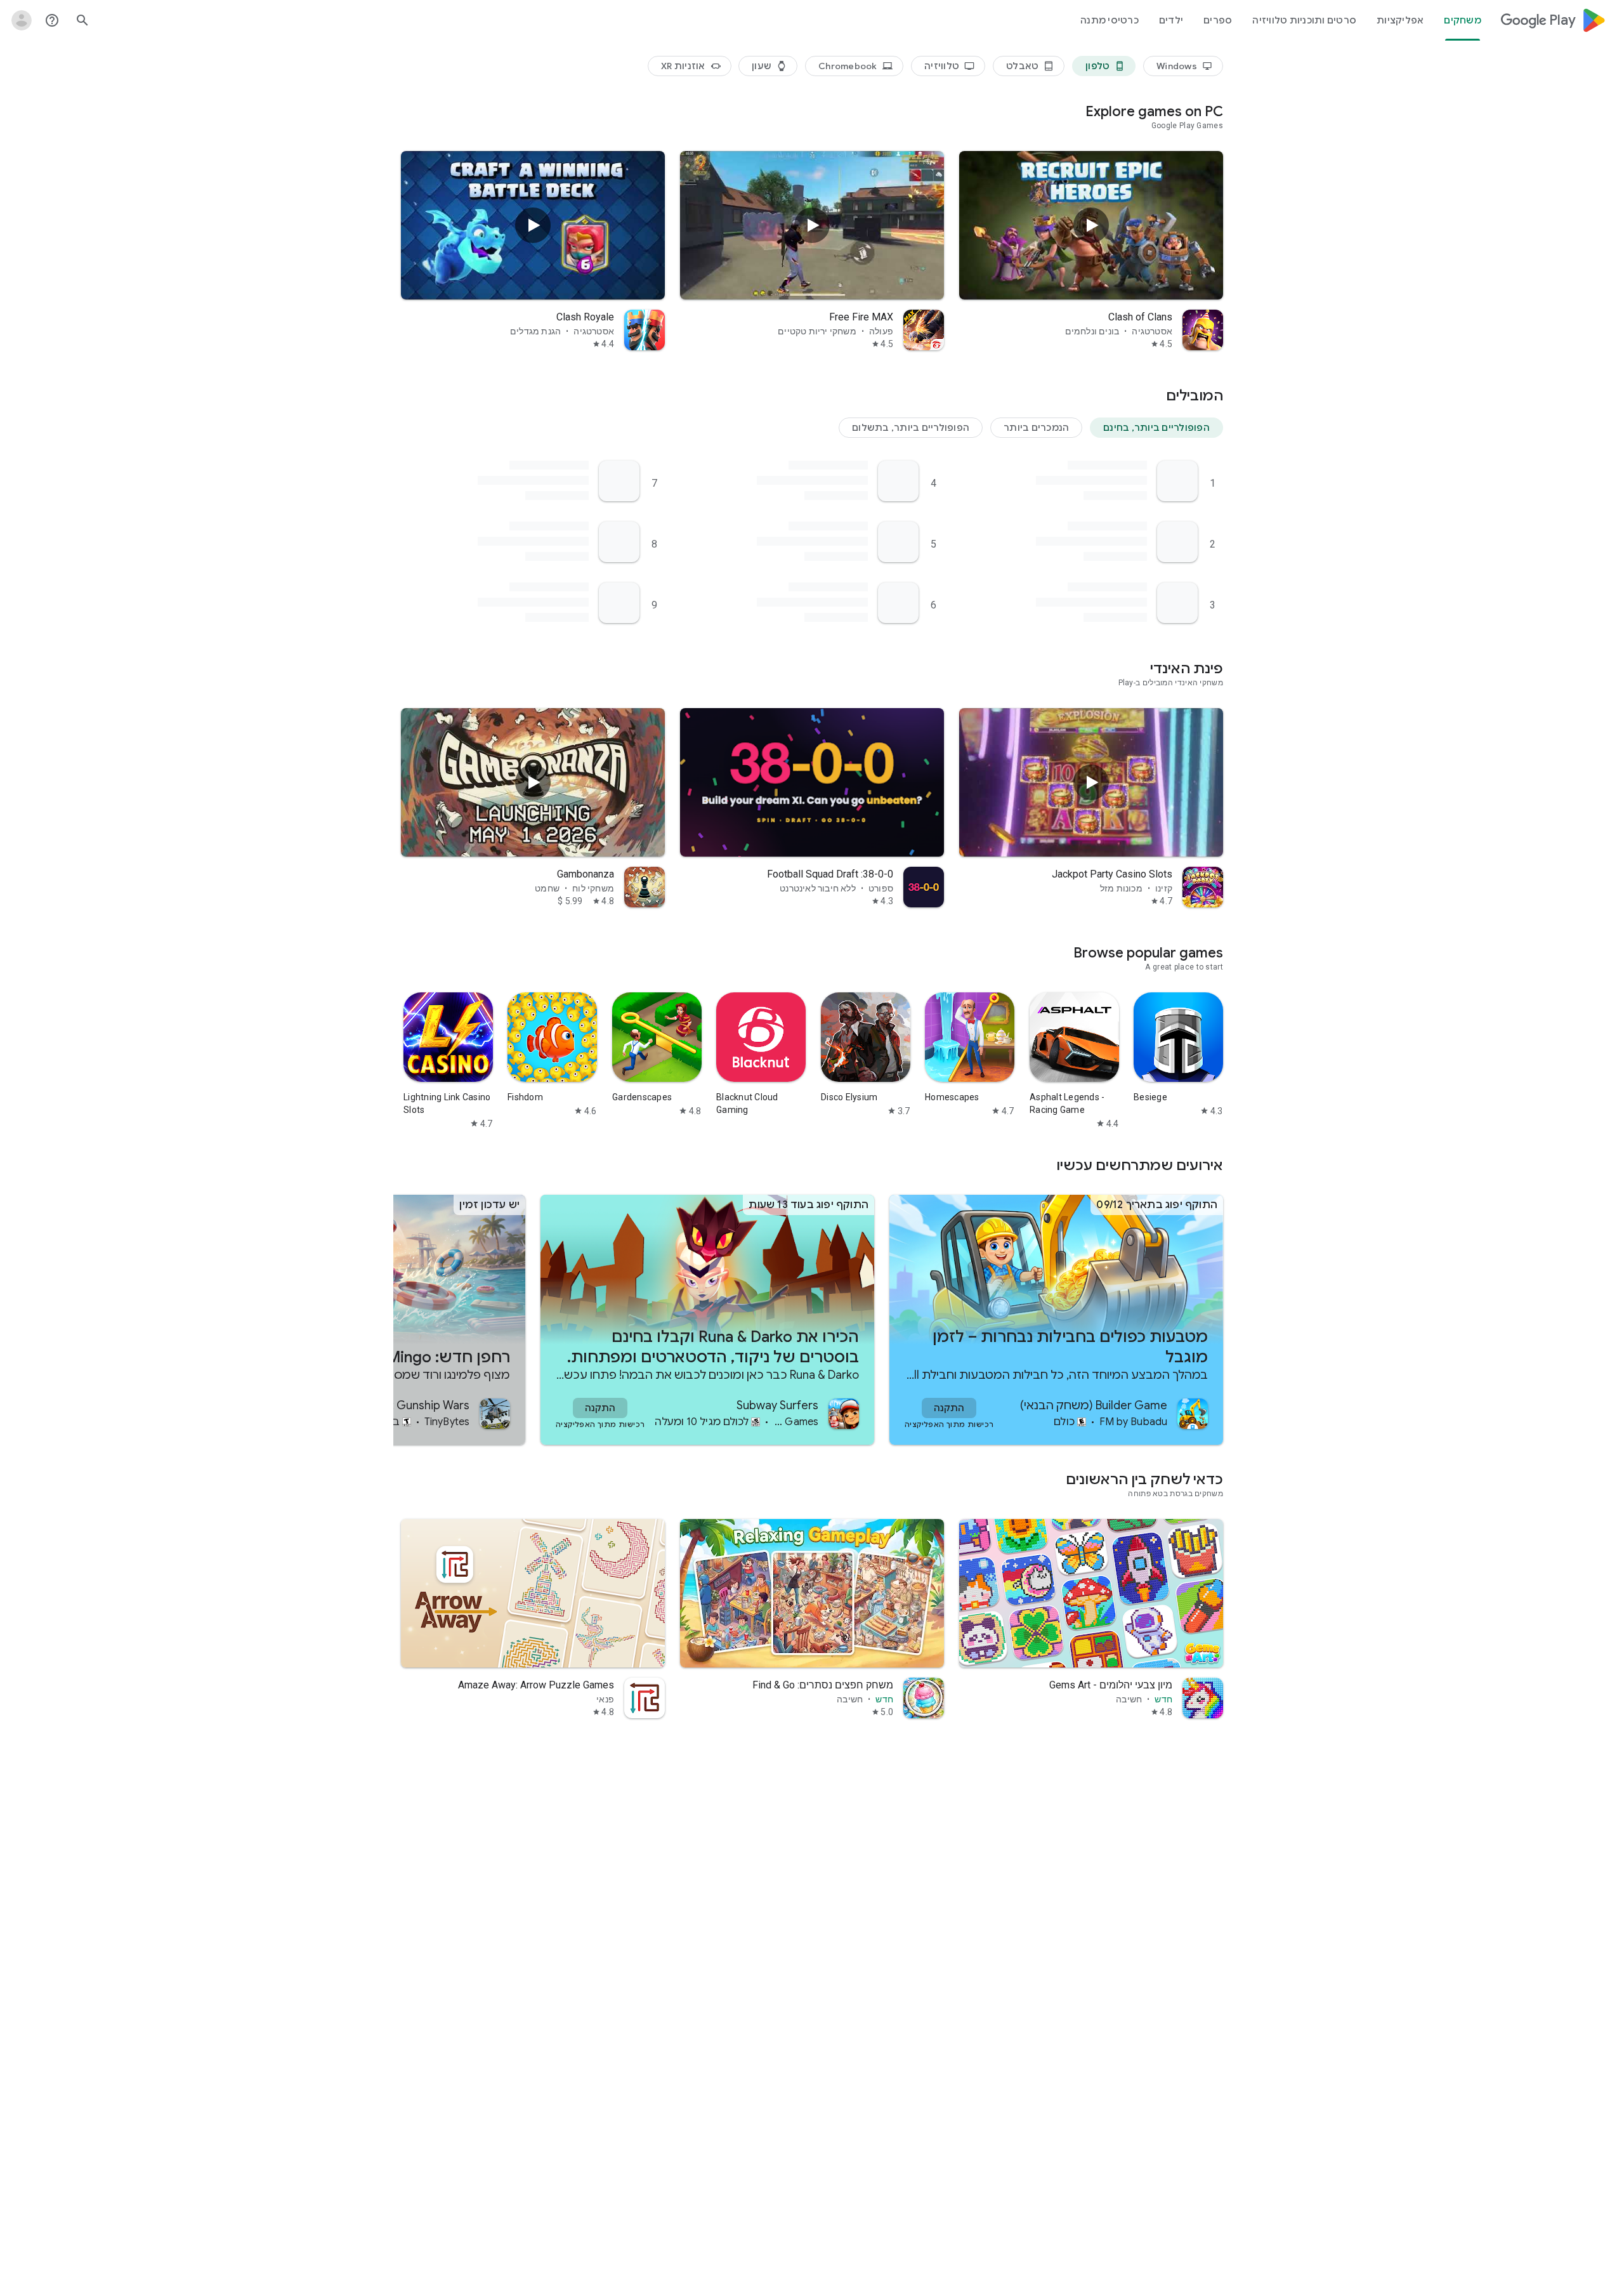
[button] (1156, 428)
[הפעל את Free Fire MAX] (812, 225)
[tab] (1463, 20)
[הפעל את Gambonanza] (533, 782)
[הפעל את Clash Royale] (533, 225)
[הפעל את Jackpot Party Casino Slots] (1091, 782)
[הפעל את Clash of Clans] (1091, 225)
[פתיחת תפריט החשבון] (22, 20)
